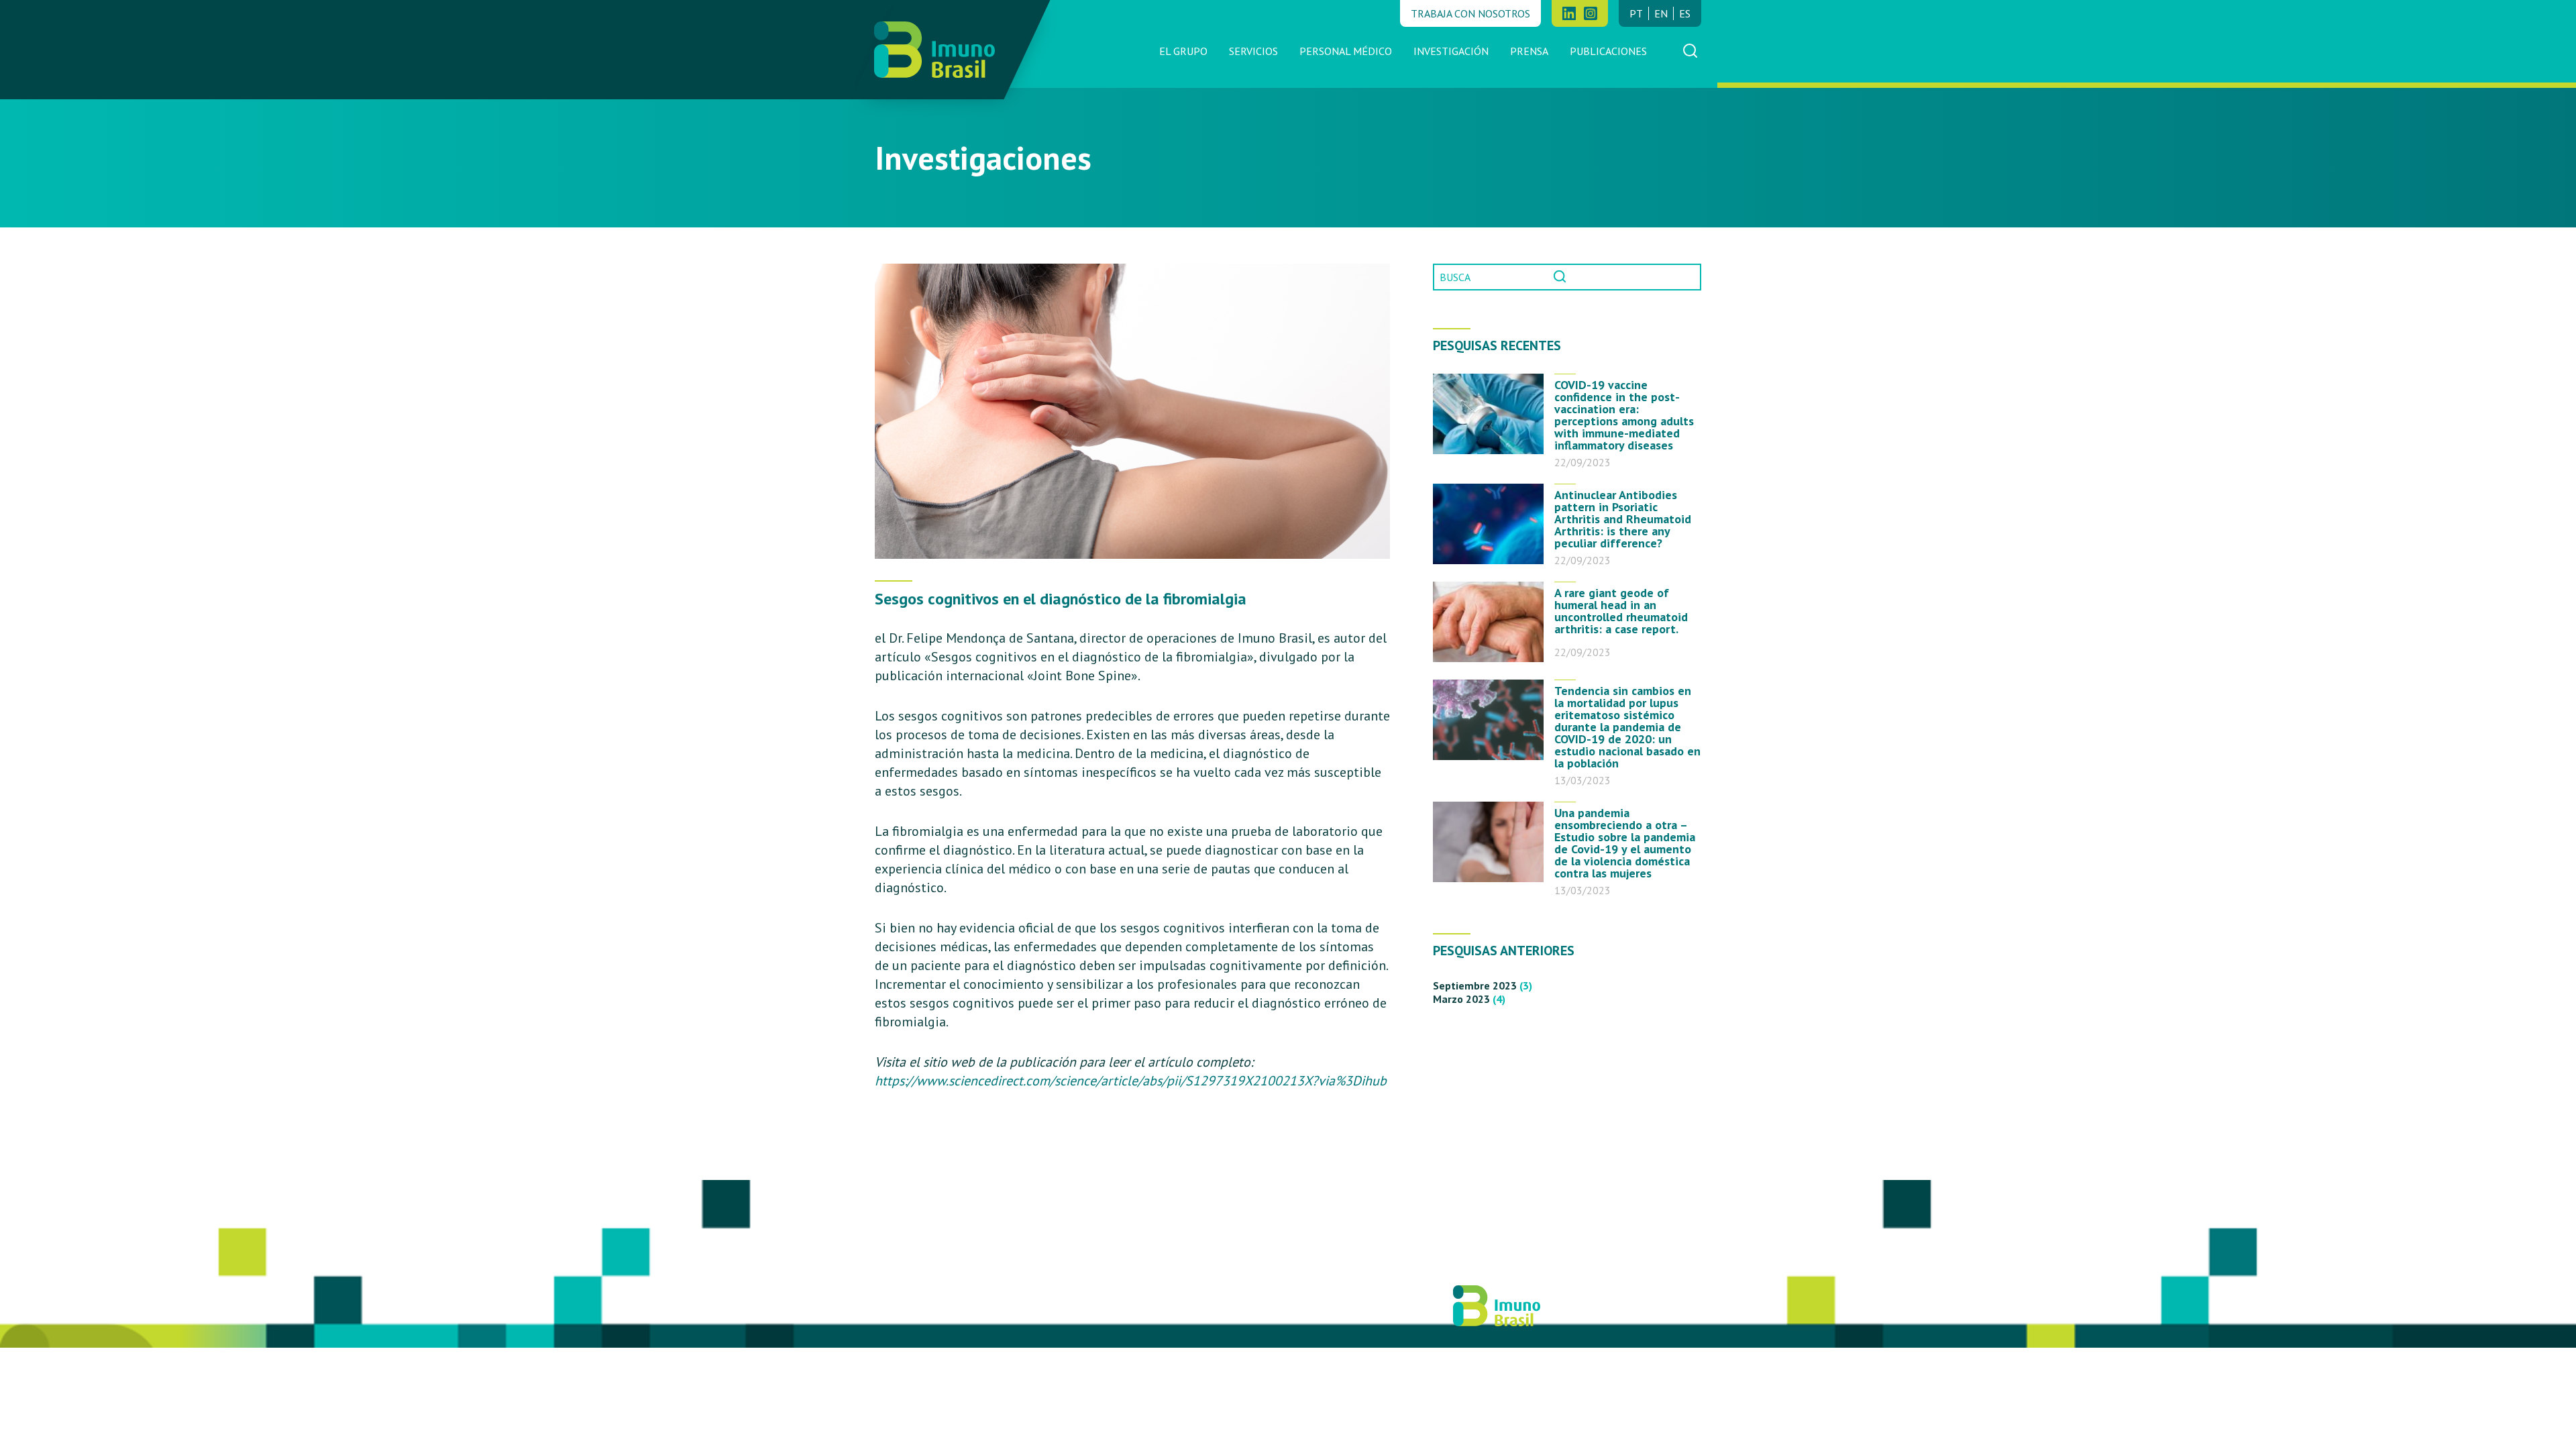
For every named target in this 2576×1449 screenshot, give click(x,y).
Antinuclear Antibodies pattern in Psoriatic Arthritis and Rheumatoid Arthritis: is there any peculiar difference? (1623, 518)
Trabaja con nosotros (1470, 13)
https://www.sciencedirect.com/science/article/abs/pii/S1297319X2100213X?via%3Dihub (1131, 1081)
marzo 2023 (1461, 999)
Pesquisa (1564, 277)
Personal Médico (1346, 51)
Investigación (1451, 51)
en (1661, 13)
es (1685, 13)
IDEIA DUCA (1221, 1312)
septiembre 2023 (1475, 985)
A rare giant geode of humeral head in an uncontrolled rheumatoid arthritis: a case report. (1621, 611)
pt (1636, 13)
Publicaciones (1608, 51)
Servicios (1253, 51)
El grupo (1183, 51)
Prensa (1529, 51)
